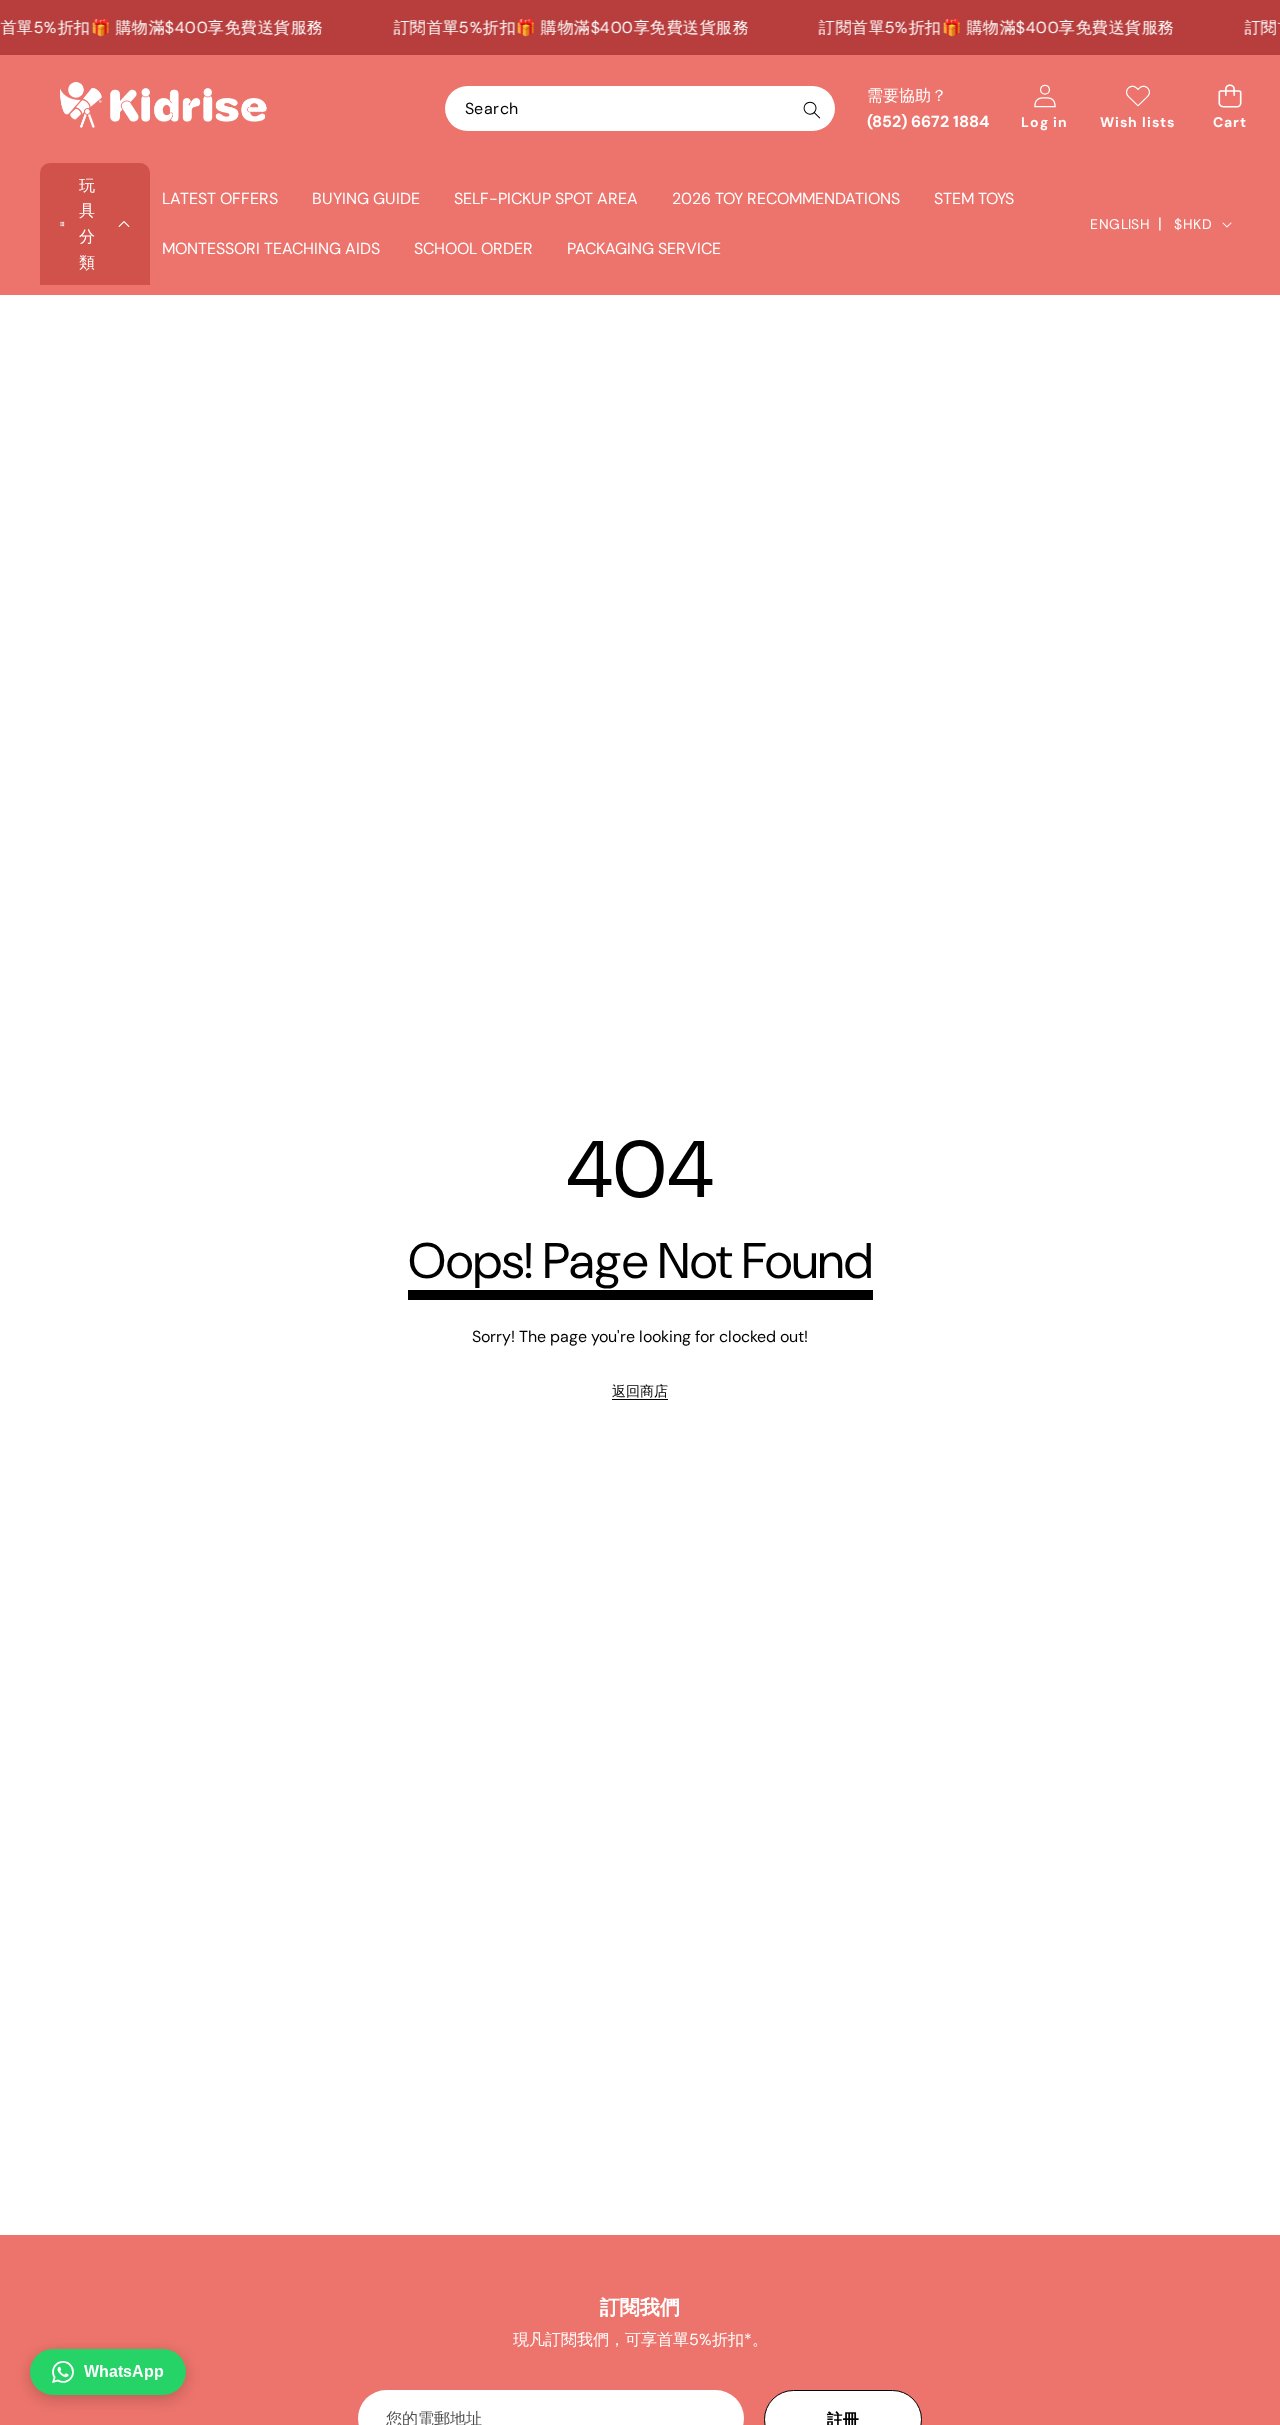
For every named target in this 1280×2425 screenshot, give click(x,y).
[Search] (811, 109)
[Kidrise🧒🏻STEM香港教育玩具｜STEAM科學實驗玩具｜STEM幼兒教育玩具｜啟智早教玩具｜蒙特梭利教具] (163, 109)
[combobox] (640, 108)
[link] (640, 1391)
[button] (1229, 108)
